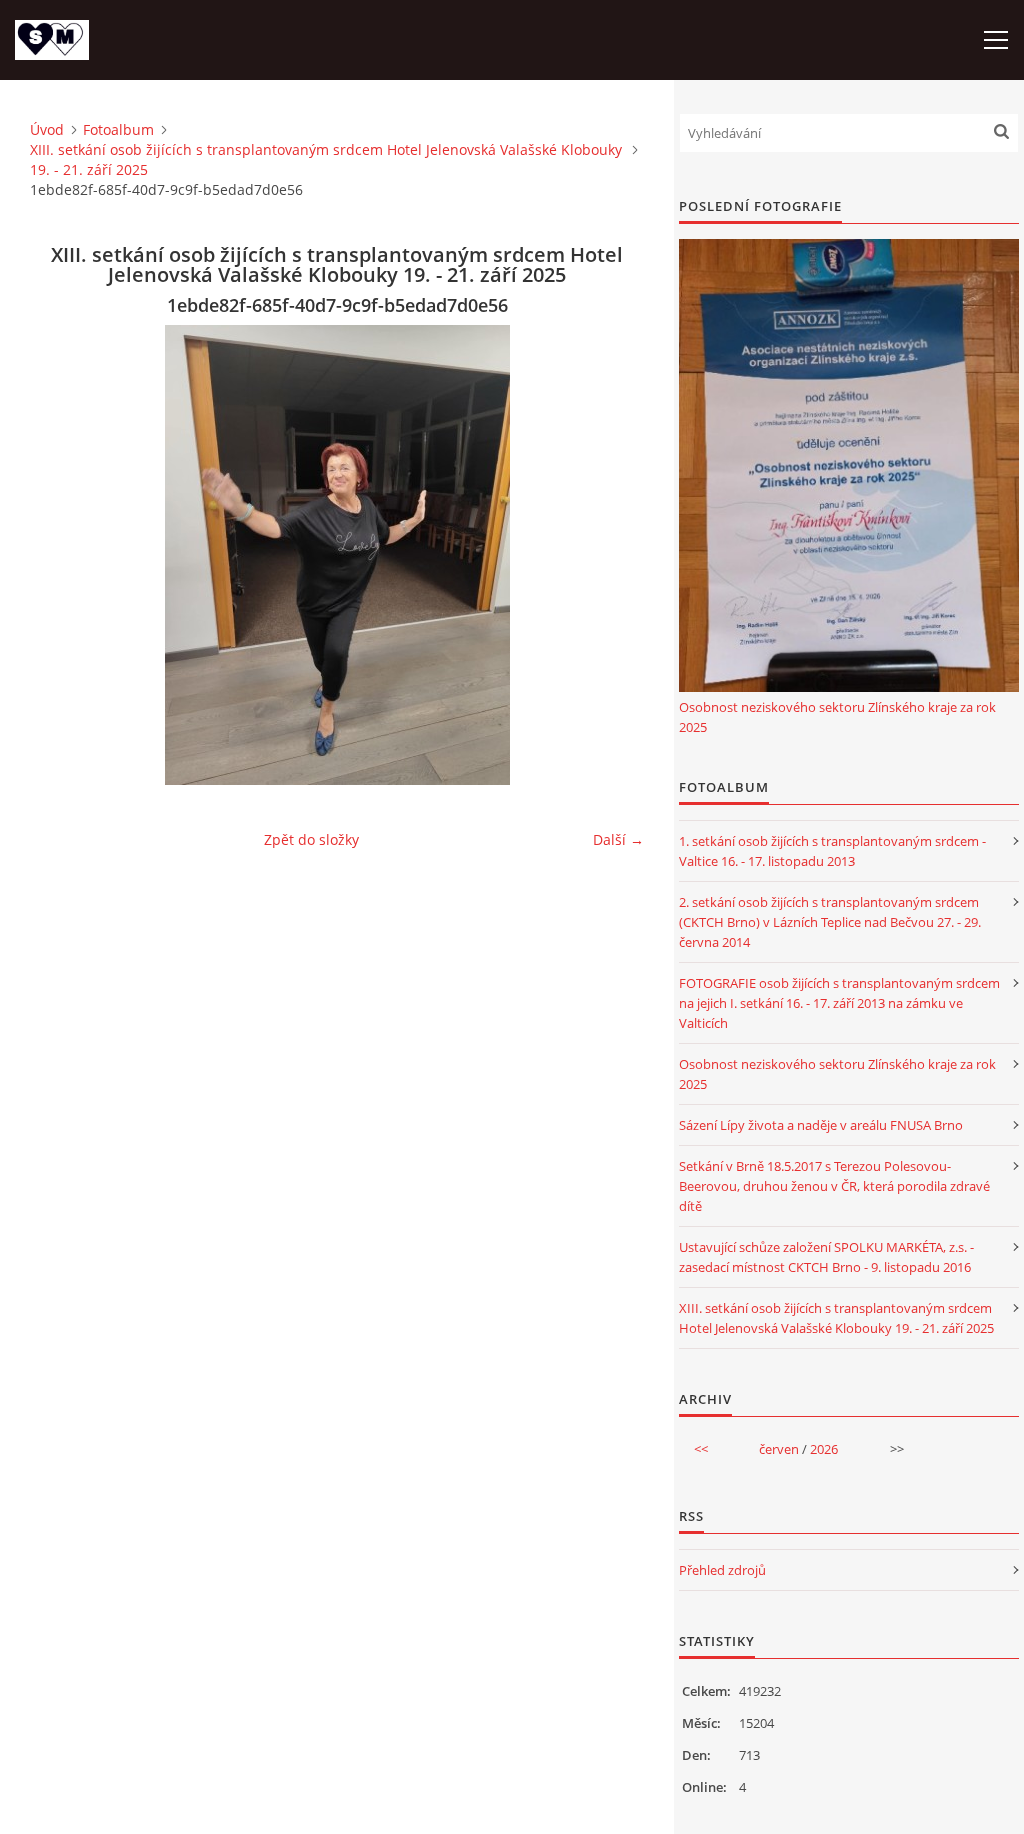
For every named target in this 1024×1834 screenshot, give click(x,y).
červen (779, 1449)
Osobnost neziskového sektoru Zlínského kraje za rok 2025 (837, 717)
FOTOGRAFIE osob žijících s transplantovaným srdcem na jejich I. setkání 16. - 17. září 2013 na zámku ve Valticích (839, 1003)
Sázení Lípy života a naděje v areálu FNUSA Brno (821, 1125)
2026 (824, 1449)
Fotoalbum (118, 129)
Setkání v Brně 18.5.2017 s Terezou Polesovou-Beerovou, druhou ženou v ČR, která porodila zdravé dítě (834, 1186)
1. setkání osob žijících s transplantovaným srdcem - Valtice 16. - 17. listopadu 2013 (832, 851)
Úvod (47, 129)
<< (701, 1449)
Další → (618, 839)
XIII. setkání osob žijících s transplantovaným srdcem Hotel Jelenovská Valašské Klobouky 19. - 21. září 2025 (326, 159)
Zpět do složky (311, 839)
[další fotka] (611, 555)
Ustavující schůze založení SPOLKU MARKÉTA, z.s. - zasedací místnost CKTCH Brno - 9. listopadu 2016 (826, 1257)
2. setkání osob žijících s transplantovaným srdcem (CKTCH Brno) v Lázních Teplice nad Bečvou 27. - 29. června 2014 (830, 922)
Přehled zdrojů (722, 1570)
